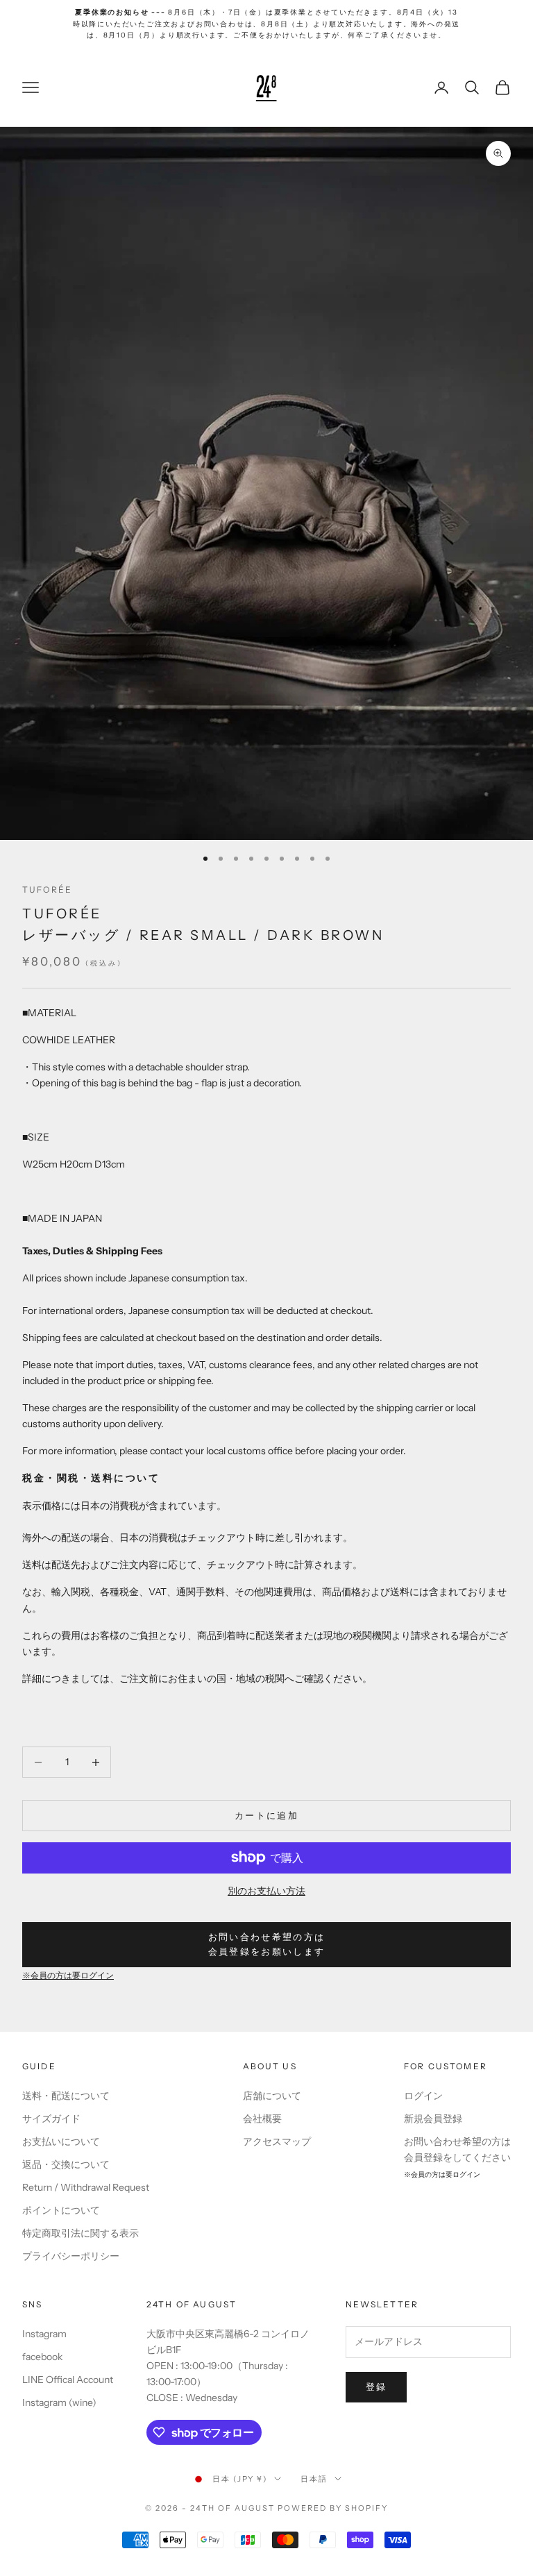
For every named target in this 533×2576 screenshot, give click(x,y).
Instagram (44, 2334)
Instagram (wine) (59, 2402)
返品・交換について (66, 2164)
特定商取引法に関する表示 (81, 2233)
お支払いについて (61, 2141)
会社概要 (262, 2119)
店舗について (272, 2096)
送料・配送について (66, 2096)
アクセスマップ (277, 2141)
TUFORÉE (47, 890)
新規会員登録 (433, 2119)
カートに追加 (266, 1815)
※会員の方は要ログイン (68, 1976)
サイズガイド (51, 2119)
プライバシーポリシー (71, 2256)
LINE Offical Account (68, 2380)
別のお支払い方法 (266, 1891)
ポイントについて (61, 2210)
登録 (377, 2386)
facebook (42, 2357)
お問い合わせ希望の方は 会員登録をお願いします (267, 1944)
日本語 (314, 2479)
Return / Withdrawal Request (86, 2187)
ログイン (423, 2096)
